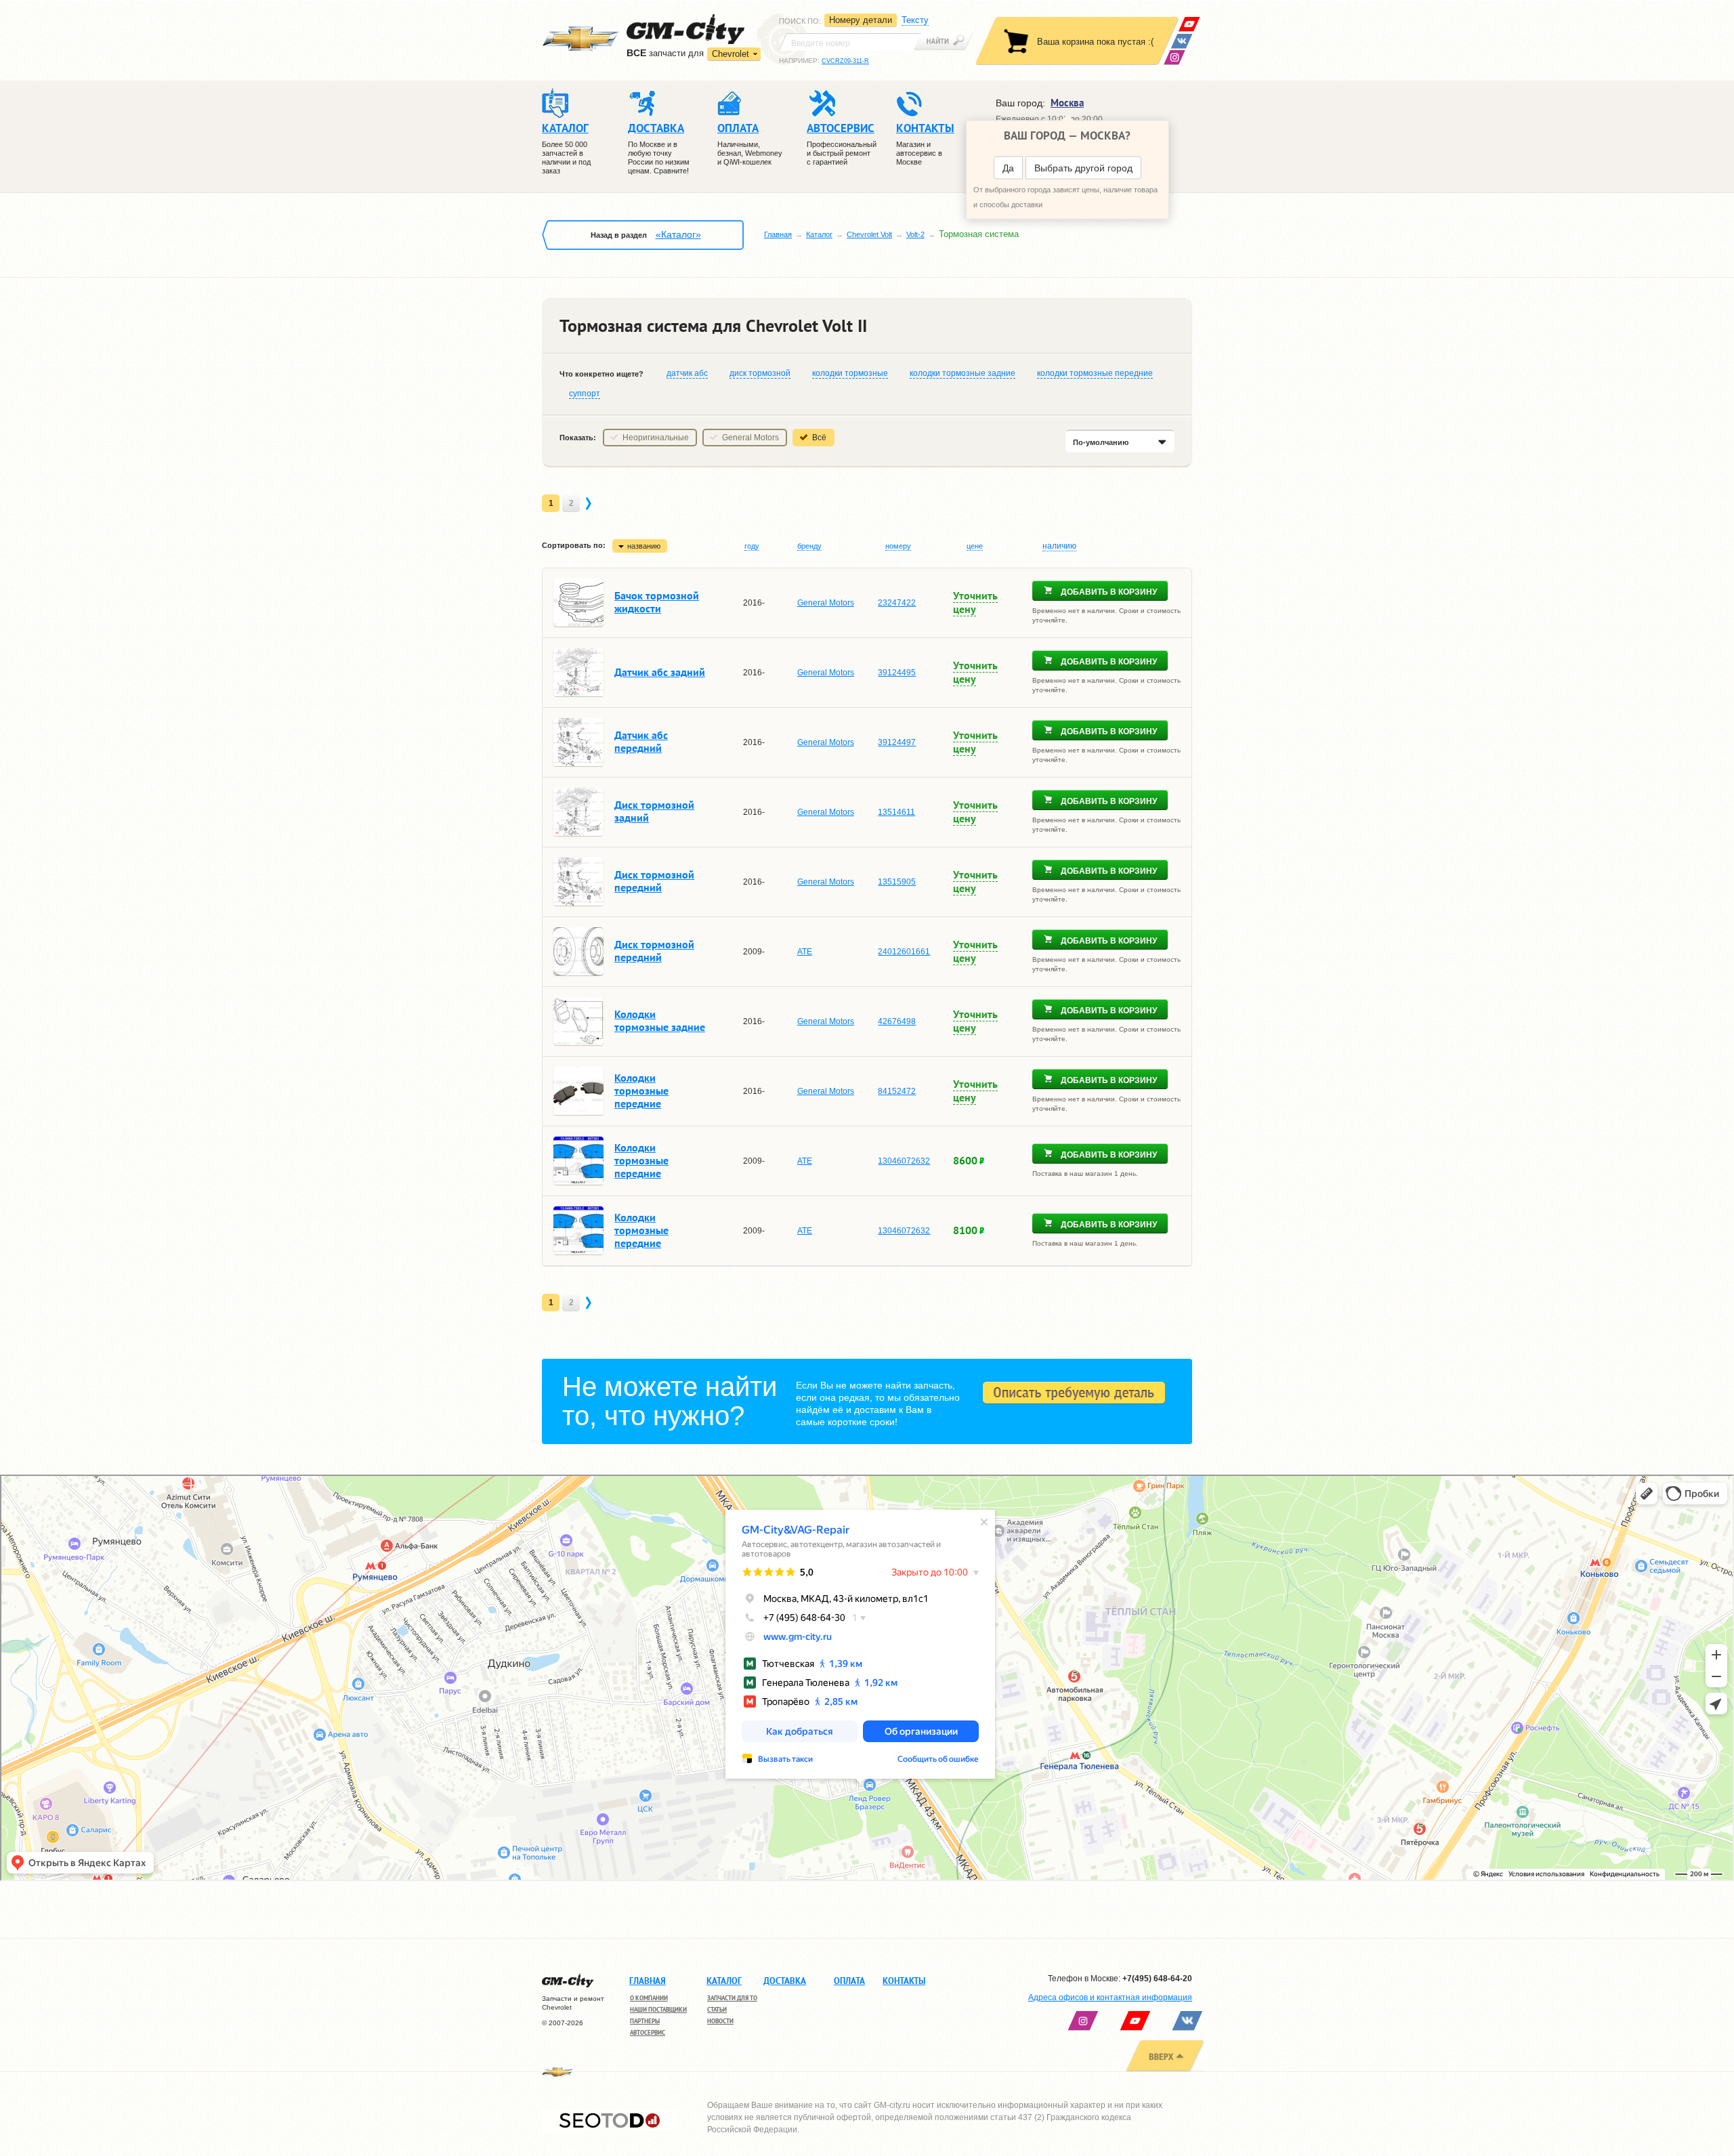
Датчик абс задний (660, 672)
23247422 (897, 603)
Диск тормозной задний (654, 811)
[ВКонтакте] (1182, 41)
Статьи (717, 2009)
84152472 (897, 1091)
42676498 (897, 1021)
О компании (649, 1998)
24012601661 (904, 952)
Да (1008, 168)
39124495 (897, 673)
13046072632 (904, 1161)
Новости (720, 2021)
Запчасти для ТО (732, 1998)
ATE (805, 952)
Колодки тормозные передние (641, 1091)
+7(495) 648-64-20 (1157, 1979)
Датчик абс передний (641, 741)
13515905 (897, 882)
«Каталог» (678, 234)
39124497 (897, 742)
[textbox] (850, 42)
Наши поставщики (658, 2009)
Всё (819, 438)
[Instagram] (1174, 57)
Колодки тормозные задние (660, 1020)
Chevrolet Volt (869, 234)
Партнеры (645, 2021)
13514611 (896, 812)
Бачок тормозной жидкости (657, 602)
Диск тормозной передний (654, 881)
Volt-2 (915, 234)
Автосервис (648, 2032)
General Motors (750, 438)
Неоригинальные (656, 438)
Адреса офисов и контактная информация (1110, 1998)
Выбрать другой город (1083, 168)
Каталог (819, 234)
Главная (778, 234)
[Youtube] (1189, 24)
